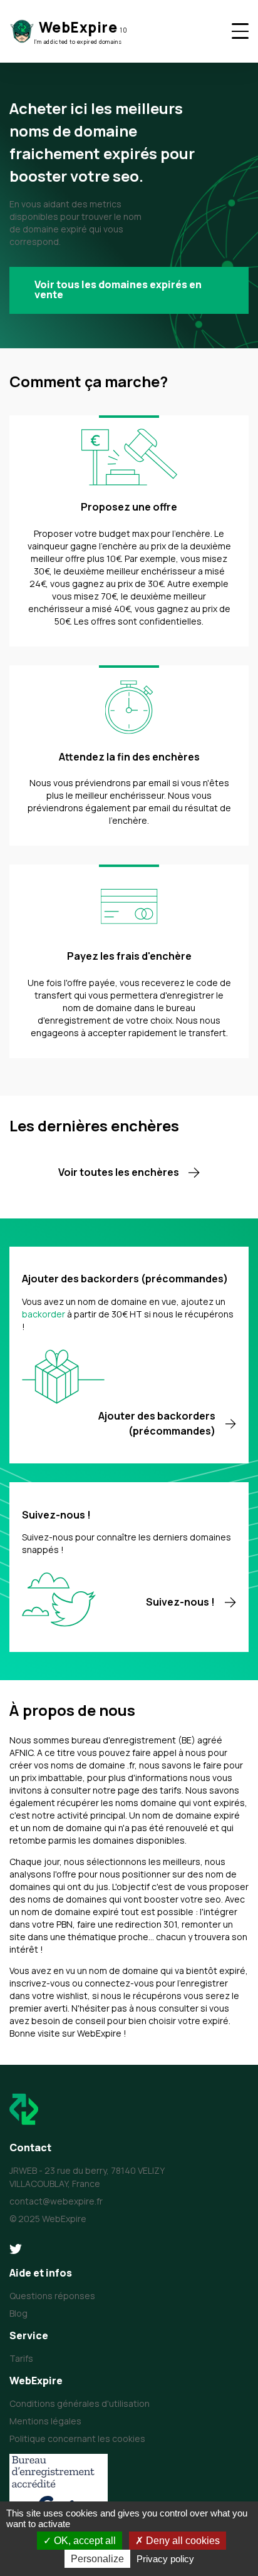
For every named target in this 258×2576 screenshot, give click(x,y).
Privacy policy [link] (165, 2559)
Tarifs (21, 2358)
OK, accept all (84, 2541)
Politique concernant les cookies (77, 2438)
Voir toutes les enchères (119, 1172)
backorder (44, 1314)
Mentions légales (45, 2421)
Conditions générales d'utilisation (80, 2403)
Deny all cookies (182, 2541)
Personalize (97, 2559)
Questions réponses (52, 2296)
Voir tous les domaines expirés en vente (118, 289)
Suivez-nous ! (180, 1602)
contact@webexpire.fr (56, 2201)
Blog (18, 2313)
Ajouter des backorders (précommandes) (157, 1423)
